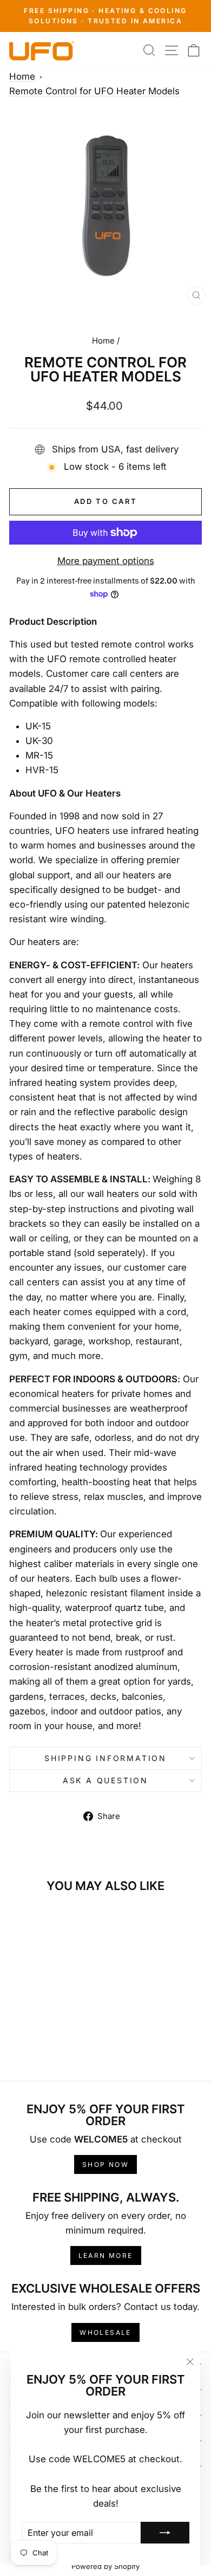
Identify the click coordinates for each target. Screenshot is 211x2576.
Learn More (106, 2255)
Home (22, 76)
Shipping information (105, 1758)
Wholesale (105, 2332)
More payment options (106, 561)
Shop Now (105, 2164)
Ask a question (105, 1780)
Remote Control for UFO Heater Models (94, 91)
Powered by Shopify (105, 2566)
